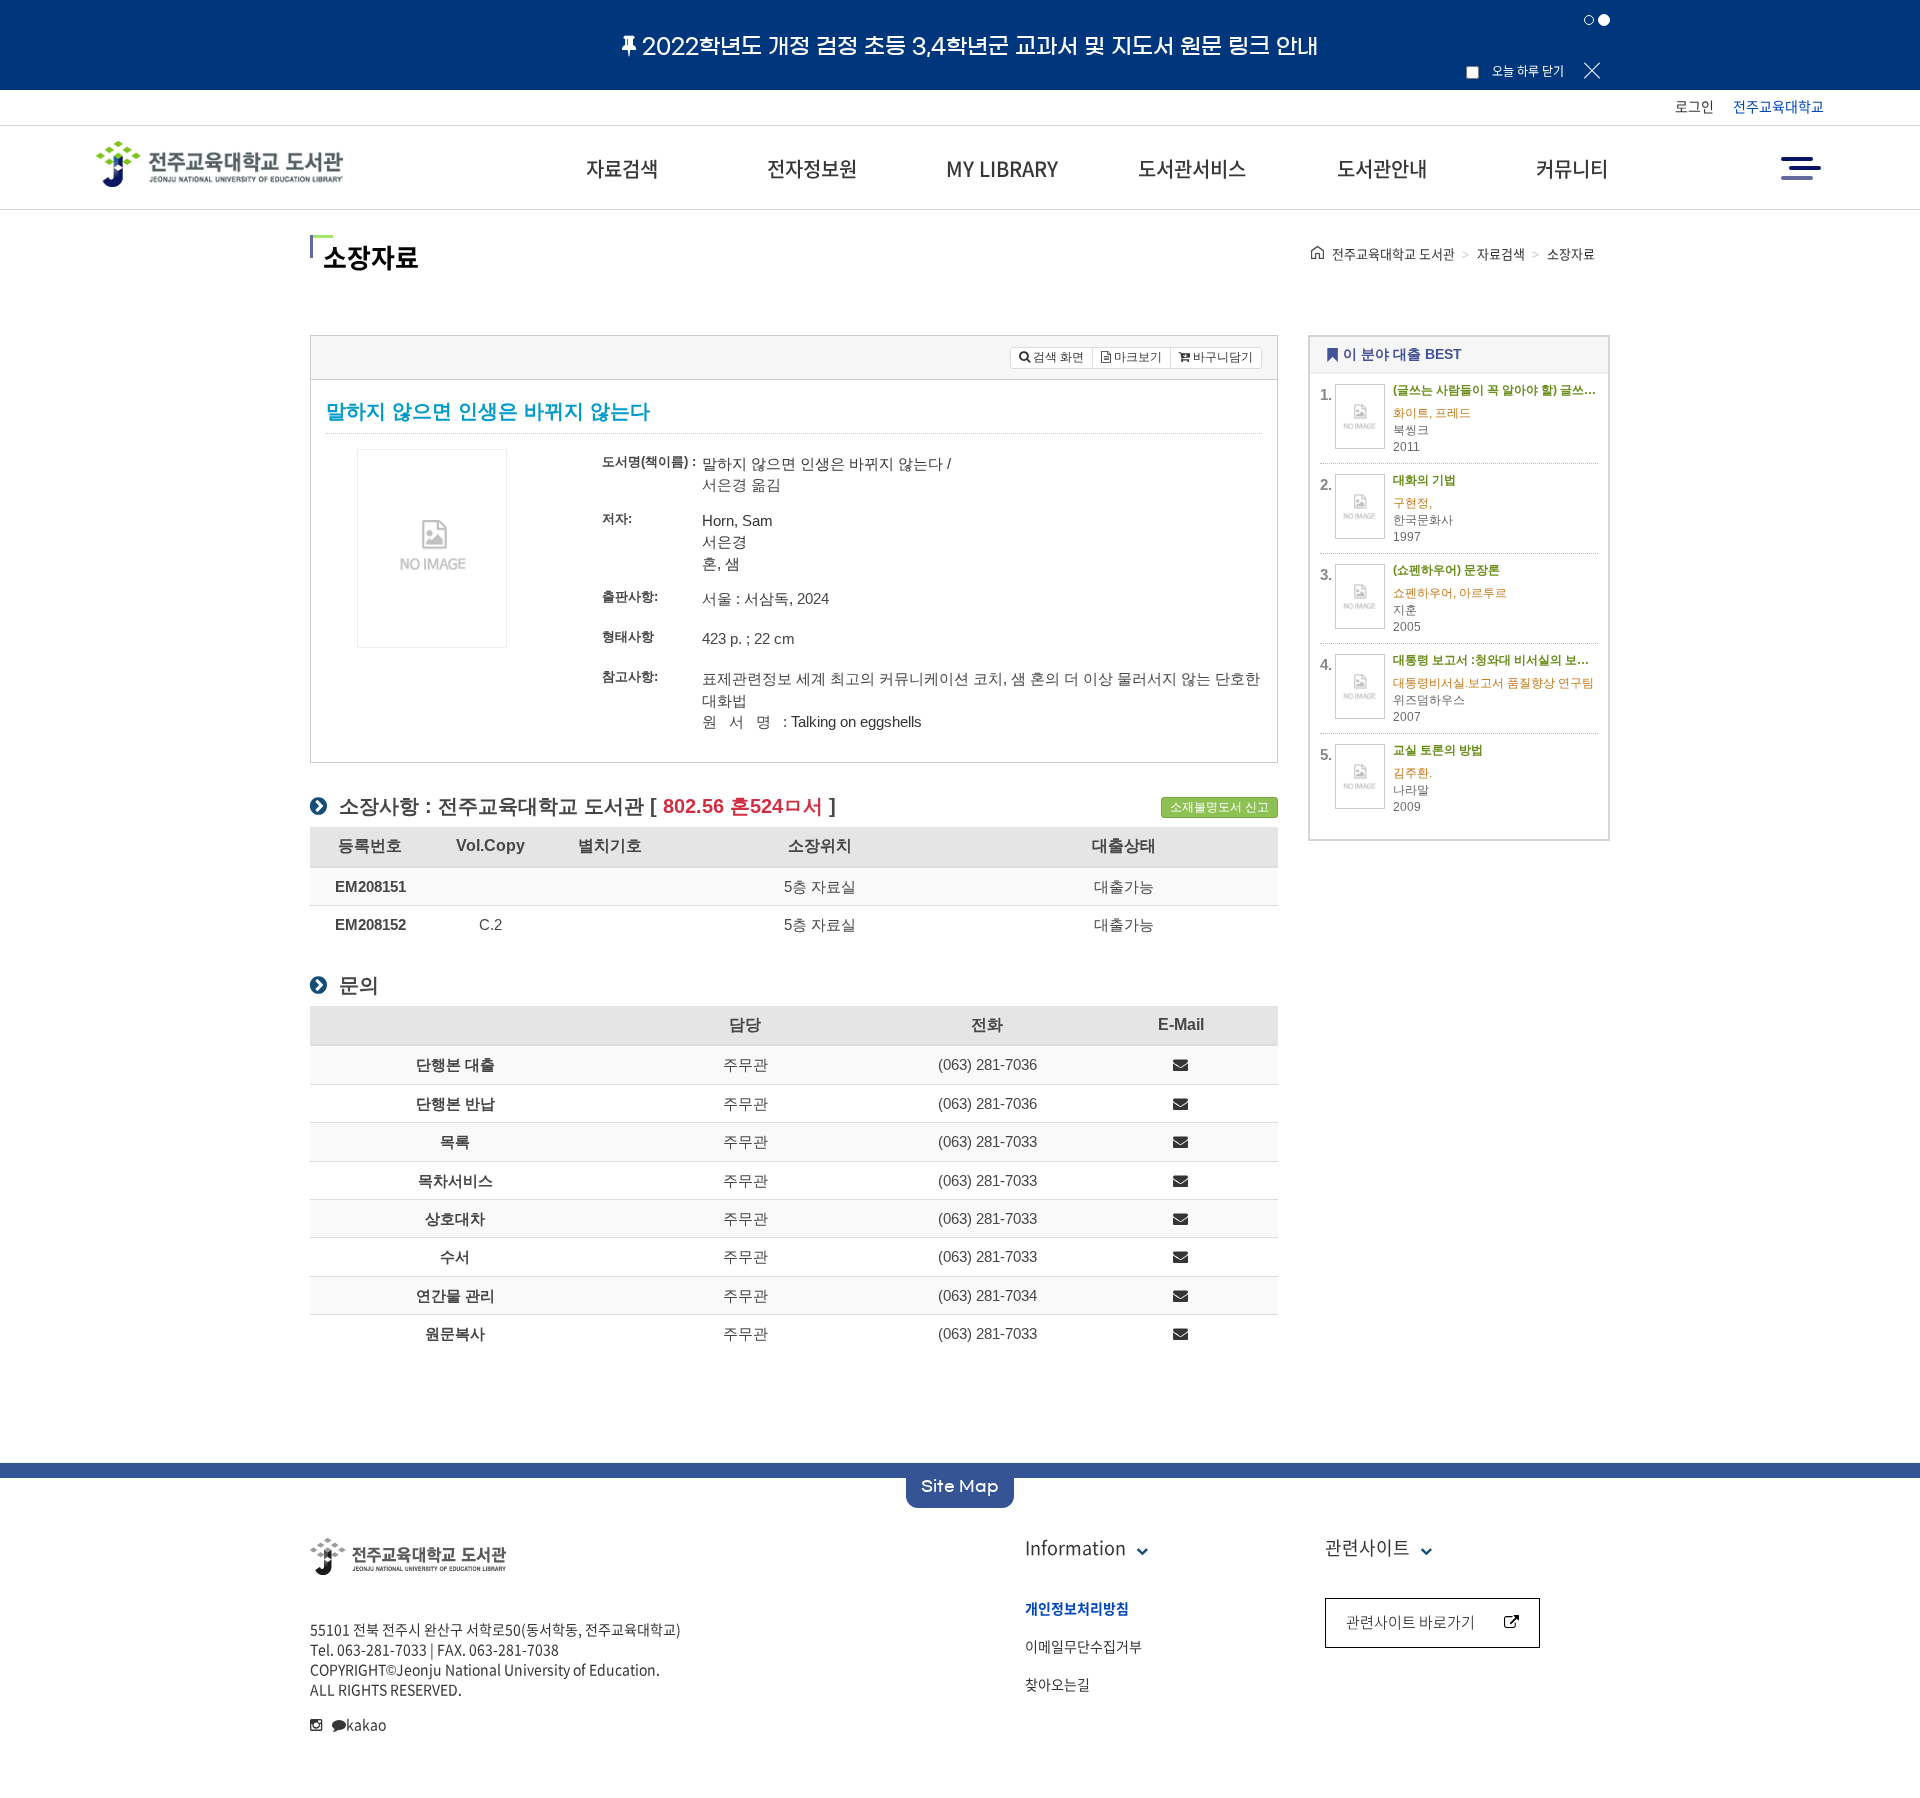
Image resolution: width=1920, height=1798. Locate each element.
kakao (366, 1724)
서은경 (724, 541)
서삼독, (768, 598)
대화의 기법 (1424, 480)
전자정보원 (812, 168)
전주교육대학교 (1778, 106)
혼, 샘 (721, 563)
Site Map (960, 1486)
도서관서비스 (1192, 168)
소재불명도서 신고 (1219, 807)
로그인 (1694, 106)
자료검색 (622, 168)
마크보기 (1136, 357)
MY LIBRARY (1002, 168)
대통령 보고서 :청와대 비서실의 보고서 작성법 (1496, 660)
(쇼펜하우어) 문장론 (1446, 570)
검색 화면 (1057, 357)
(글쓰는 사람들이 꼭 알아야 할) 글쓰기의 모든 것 (1496, 390)
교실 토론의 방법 (1438, 750)
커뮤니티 (1572, 168)
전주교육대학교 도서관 (1393, 253)
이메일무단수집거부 (1083, 1646)
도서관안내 (1382, 168)
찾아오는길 (1057, 1684)
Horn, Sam (737, 520)
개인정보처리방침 (1077, 1608)
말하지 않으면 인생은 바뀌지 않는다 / (826, 463)
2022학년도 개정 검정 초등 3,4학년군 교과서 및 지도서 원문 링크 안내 (980, 46)
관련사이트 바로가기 (1410, 1622)
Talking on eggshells (856, 721)
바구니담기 (1221, 357)
